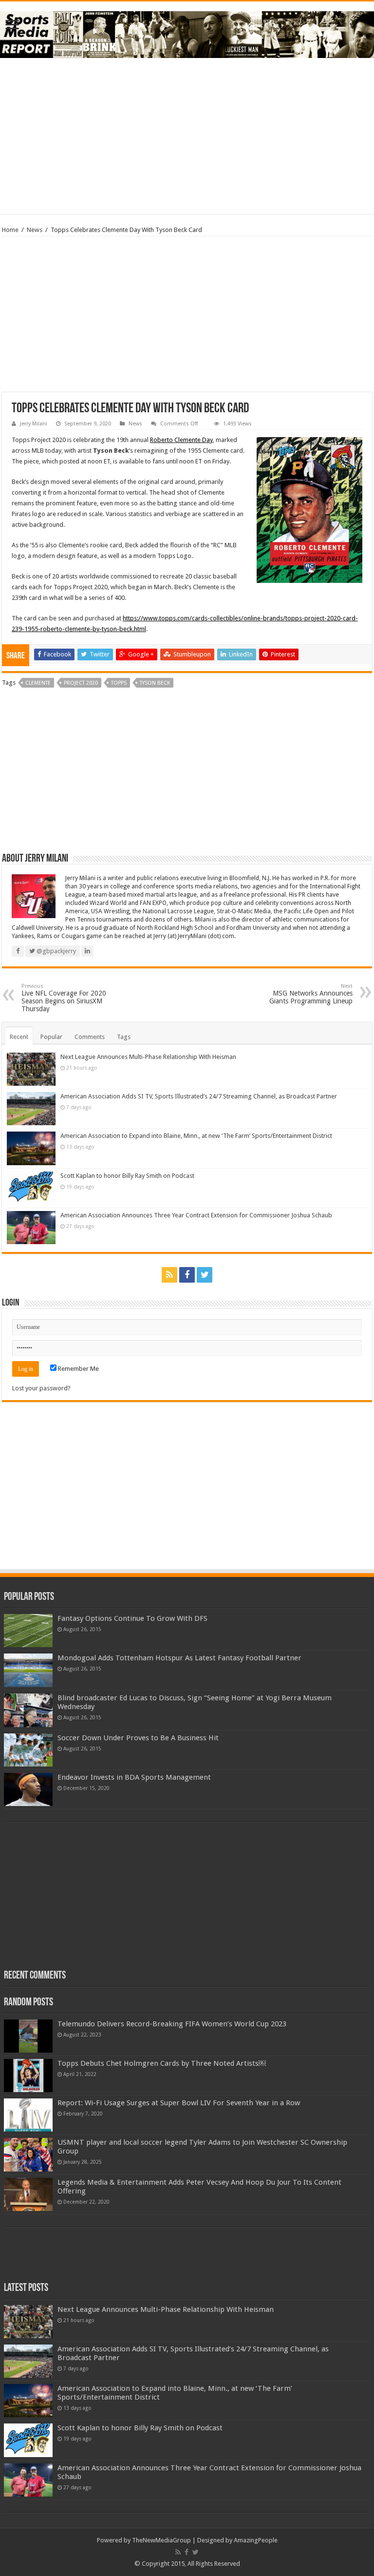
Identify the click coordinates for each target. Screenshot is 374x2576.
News (35, 230)
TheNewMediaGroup (161, 2540)
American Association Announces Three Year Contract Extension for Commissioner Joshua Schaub (196, 1215)
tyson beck (155, 683)
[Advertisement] (187, 136)
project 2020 (81, 683)
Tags (124, 1037)
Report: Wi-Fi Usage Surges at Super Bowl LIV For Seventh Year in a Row (179, 2103)
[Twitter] (205, 1275)
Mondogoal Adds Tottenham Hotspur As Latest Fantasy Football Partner (179, 1658)
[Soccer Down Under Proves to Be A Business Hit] (28, 1750)
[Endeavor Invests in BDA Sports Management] (28, 1789)
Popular (51, 1037)
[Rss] (169, 1275)
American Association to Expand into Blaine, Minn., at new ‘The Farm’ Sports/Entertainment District (196, 1136)
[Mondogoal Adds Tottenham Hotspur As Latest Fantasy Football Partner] (28, 1670)
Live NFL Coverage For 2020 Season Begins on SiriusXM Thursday (64, 998)
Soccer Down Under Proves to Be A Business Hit (138, 1738)
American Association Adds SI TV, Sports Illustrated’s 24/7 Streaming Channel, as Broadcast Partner (199, 1096)
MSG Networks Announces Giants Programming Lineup (311, 994)
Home (10, 230)
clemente (38, 683)
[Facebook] (187, 1275)
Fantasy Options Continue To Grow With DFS (132, 1618)
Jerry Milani (34, 424)
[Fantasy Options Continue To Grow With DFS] (28, 1631)
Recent (19, 1037)
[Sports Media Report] (187, 33)
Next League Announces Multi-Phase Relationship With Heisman (148, 1057)
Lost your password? (41, 1388)
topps (119, 683)
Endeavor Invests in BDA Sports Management (134, 1777)
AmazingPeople (256, 2540)
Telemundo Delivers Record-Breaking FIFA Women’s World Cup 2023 (172, 2024)
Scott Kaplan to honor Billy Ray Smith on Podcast (127, 1176)
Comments (90, 1037)
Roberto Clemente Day (181, 440)
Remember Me (78, 1369)
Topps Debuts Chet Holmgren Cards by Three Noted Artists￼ (162, 2063)
